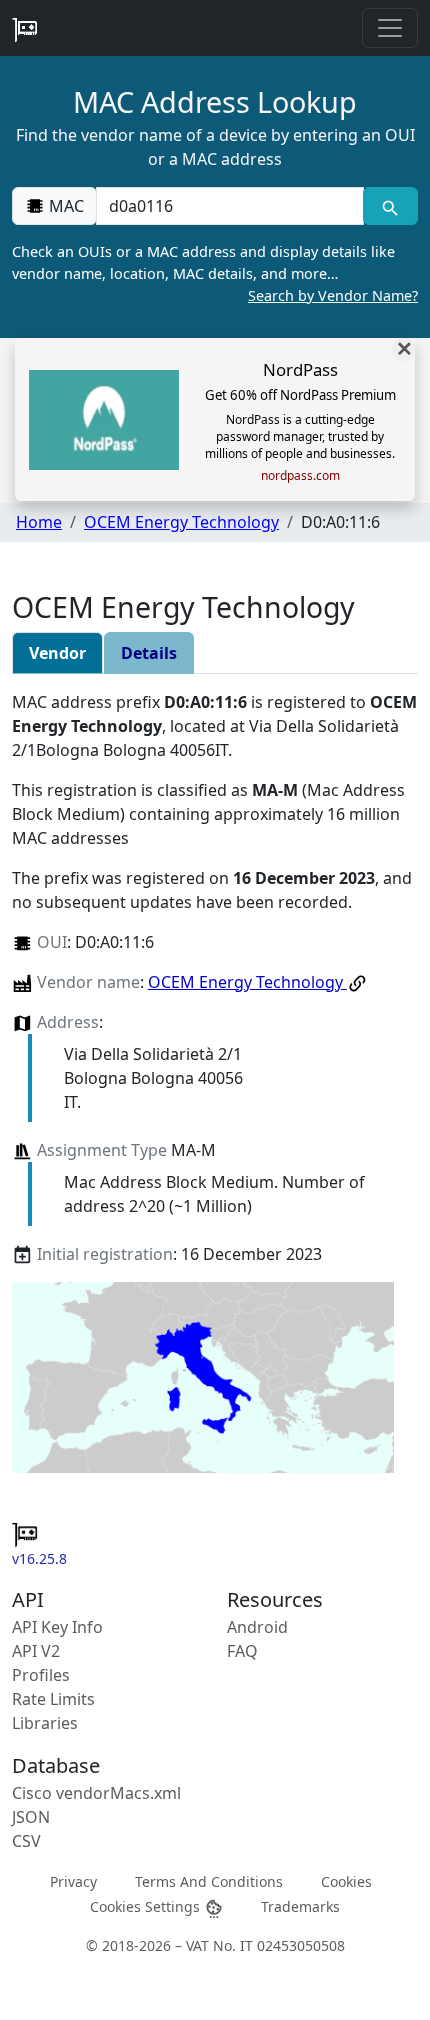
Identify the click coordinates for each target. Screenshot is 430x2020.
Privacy (73, 1881)
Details (149, 653)
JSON (31, 1817)
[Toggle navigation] (390, 28)
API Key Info (57, 1627)
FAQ (242, 1651)
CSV (26, 1841)
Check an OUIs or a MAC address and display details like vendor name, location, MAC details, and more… (215, 273)
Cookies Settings (147, 1906)
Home (39, 522)
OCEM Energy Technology (181, 522)
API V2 (36, 1651)
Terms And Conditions (209, 1881)
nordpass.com (300, 476)
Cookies (346, 1881)
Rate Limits (53, 1699)
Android (257, 1627)
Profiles (41, 1675)
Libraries (45, 1723)
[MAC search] (390, 206)
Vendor (57, 653)
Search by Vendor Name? (333, 295)
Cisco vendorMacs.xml (96, 1793)
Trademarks (300, 1906)
